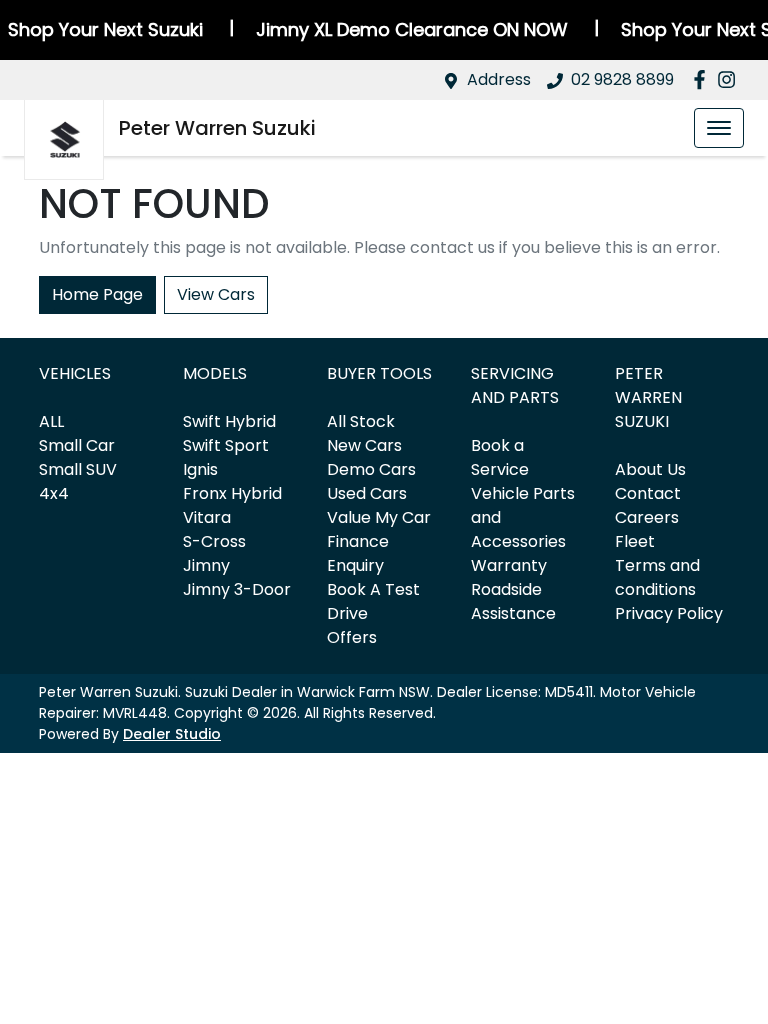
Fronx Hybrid (232, 493)
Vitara (207, 517)
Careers (647, 517)
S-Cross (214, 541)
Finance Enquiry (358, 553)
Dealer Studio (172, 734)
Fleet (635, 541)
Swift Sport (226, 445)
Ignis (200, 469)
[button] (719, 128)
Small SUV (78, 469)
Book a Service (500, 457)
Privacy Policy (669, 613)
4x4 (54, 493)
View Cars (216, 294)
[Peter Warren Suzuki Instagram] (730, 79)
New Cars (364, 445)
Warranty (509, 565)
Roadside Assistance (513, 601)
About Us (650, 469)
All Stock (361, 421)
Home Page (97, 294)
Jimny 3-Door (237, 589)
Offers (352, 637)
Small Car (77, 445)
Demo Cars (371, 469)
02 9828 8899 (622, 79)
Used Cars (367, 493)
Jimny (206, 565)
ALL (51, 421)
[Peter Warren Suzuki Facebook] (703, 79)
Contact (648, 493)
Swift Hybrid (229, 421)
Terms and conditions (657, 577)
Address (499, 79)
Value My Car (379, 517)
